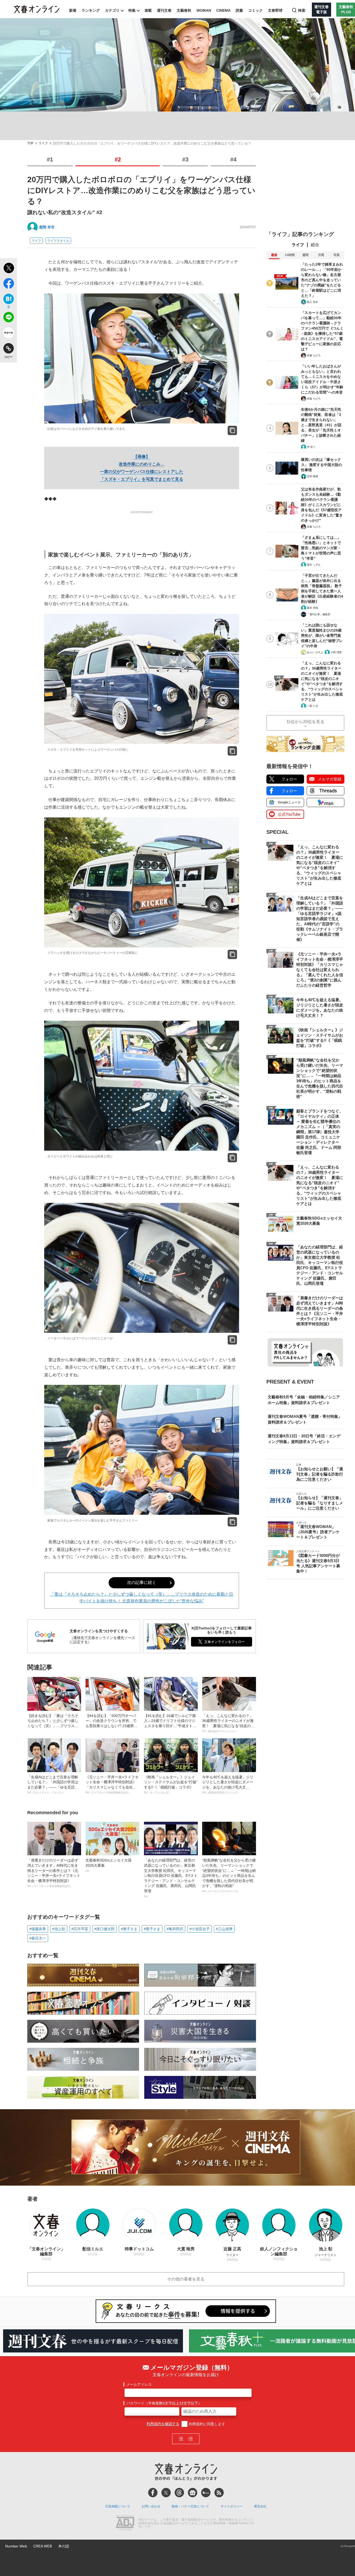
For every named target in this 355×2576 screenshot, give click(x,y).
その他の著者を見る (186, 2279)
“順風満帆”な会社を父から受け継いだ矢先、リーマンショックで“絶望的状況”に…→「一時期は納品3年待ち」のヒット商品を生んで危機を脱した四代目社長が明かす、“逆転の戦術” (229, 1875)
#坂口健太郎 (104, 1929)
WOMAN (204, 10)
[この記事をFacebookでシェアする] (8, 284)
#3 (185, 159)
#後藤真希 (38, 1929)
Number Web (16, 2546)
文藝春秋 (184, 10)
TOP (30, 143)
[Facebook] (153, 2493)
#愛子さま (152, 1929)
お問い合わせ (151, 2506)
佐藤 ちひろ (314, 355)
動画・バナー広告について (190, 2506)
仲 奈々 (311, 447)
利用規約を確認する (163, 2424)
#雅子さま (129, 1929)
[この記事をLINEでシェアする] (8, 318)
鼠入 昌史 (313, 302)
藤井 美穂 (313, 608)
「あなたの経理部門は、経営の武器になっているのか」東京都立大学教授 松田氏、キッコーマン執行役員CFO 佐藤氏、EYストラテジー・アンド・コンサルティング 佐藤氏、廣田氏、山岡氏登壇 (171, 1878)
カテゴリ (112, 10)
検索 (302, 10)
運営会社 (260, 2506)
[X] (166, 2493)
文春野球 (275, 10)
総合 (315, 245)
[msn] (206, 2493)
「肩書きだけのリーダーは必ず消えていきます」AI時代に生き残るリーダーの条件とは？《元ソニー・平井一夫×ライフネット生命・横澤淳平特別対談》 (54, 1873)
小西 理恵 (336, 652)
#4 (233, 159)
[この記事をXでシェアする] (8, 269)
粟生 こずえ (314, 565)
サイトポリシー (232, 2506)
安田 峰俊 (313, 476)
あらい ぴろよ (315, 652)
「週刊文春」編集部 (319, 614)
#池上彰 (59, 1929)
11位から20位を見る (305, 722)
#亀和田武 (175, 1929)
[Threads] (179, 2493)
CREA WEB (43, 2546)
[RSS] (219, 2493)
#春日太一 (38, 1938)
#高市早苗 (80, 1929)
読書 (239, 10)
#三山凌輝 (224, 1929)
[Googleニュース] (193, 2493)
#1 (50, 159)
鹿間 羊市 (47, 227)
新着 (73, 10)
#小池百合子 (200, 1929)
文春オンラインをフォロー (225, 1642)
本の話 (64, 2546)
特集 (132, 10)
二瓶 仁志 (313, 706)
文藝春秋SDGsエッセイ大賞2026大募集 (109, 1865)
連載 (148, 10)
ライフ (43, 143)
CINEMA (223, 10)
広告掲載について (118, 2506)
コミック (255, 10)
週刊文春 (164, 10)
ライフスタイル (58, 241)
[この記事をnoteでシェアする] (8, 334)
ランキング (91, 10)
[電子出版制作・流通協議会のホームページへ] (125, 2523)
